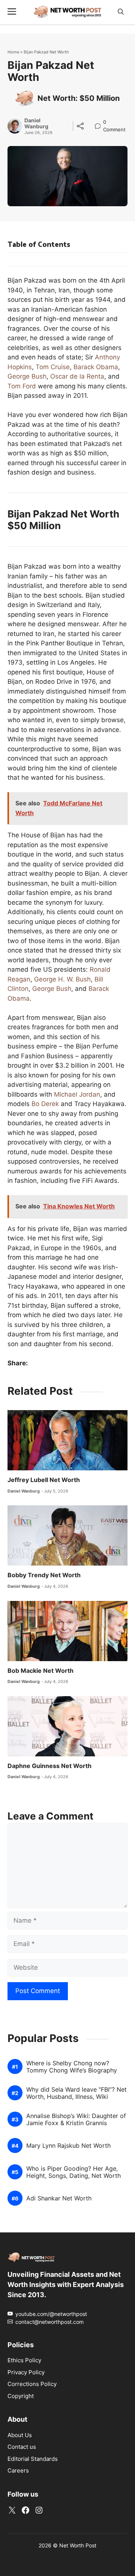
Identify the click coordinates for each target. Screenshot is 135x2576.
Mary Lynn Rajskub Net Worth (68, 2146)
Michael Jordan (77, 1094)
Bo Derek (45, 1104)
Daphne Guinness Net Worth (49, 1766)
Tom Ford (22, 386)
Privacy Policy (26, 2372)
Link (100, 123)
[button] (121, 12)
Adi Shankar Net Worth (59, 2198)
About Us (20, 2435)
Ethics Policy (24, 2360)
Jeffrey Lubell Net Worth (44, 1480)
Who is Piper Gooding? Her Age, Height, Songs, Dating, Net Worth (73, 2172)
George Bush (27, 376)
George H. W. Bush (62, 979)
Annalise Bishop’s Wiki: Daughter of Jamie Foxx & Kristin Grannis (76, 2120)
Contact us (22, 2447)
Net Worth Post (78, 2545)
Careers (18, 2470)
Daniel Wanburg (36, 124)
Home (13, 52)
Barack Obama (96, 367)
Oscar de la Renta (77, 376)
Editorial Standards (33, 2459)
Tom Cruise (53, 367)
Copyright (21, 2396)
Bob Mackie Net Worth (40, 1671)
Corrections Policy (32, 2384)
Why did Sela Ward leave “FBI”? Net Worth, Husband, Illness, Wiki (76, 2093)
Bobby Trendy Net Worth (44, 1575)
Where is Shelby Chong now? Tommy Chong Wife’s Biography (72, 2067)
